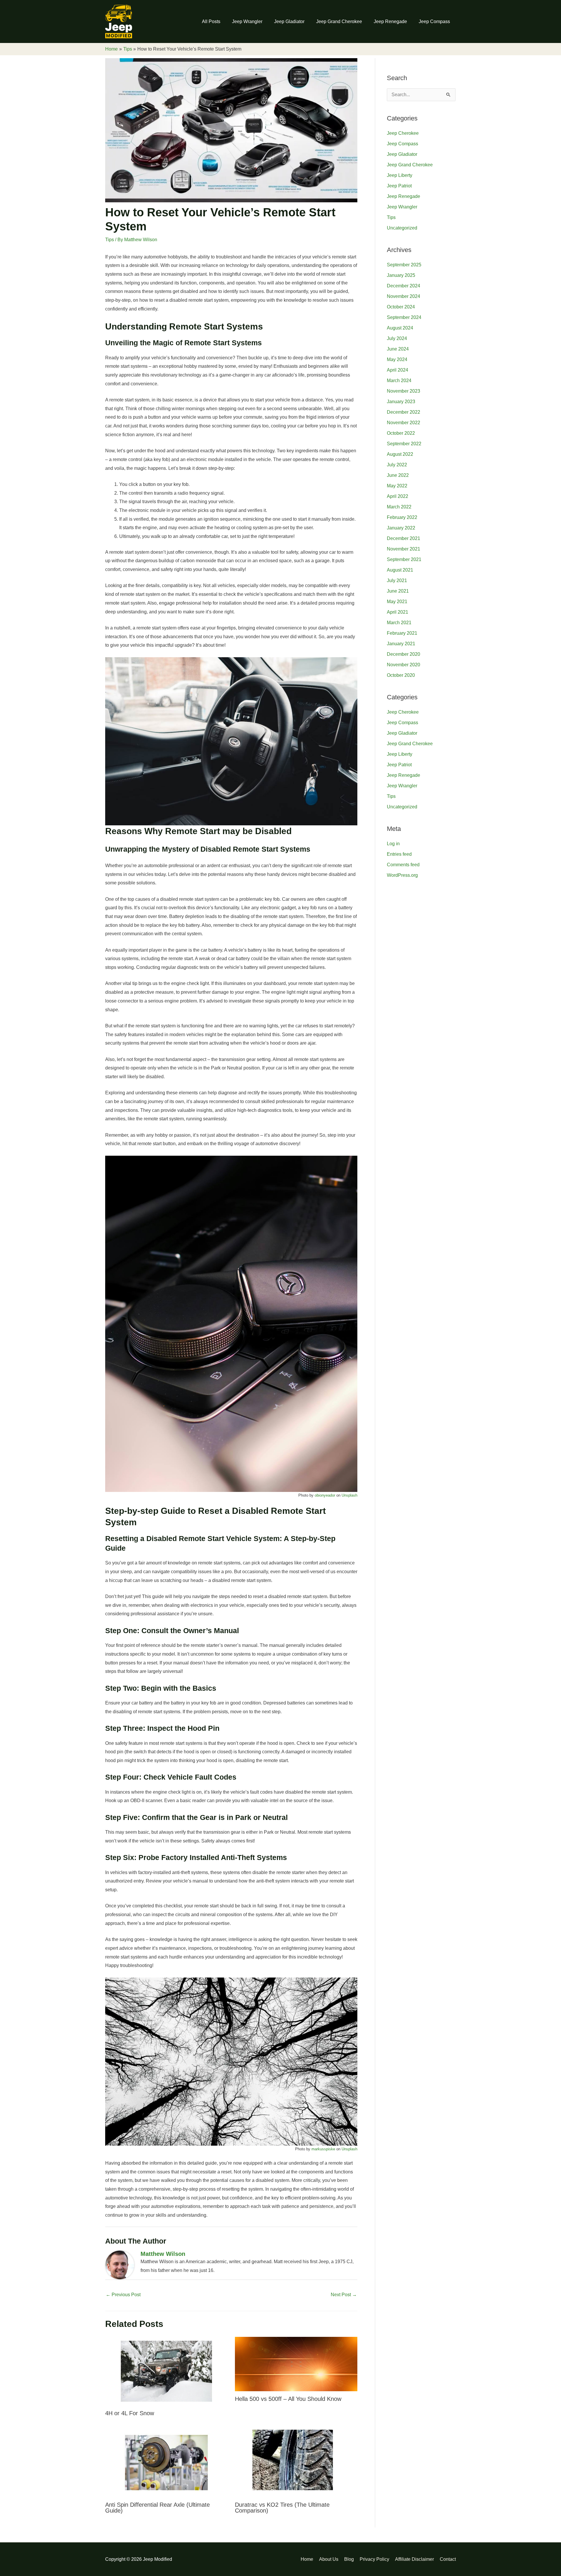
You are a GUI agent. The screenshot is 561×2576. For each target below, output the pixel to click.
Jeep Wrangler (247, 21)
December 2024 (404, 286)
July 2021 (397, 580)
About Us (329, 2559)
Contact (448, 2559)
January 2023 (401, 402)
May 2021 (397, 602)
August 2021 (400, 570)
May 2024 (397, 359)
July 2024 (397, 338)
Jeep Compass (434, 21)
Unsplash (349, 1495)
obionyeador (325, 1495)
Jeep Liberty (400, 175)
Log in (393, 844)
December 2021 (404, 538)
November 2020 (404, 665)
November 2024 (404, 296)
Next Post (344, 2295)
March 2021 (399, 623)
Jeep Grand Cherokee (339, 21)
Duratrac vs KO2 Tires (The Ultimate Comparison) (282, 2508)
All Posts (211, 21)
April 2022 (398, 496)
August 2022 (400, 454)
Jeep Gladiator (289, 21)
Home (307, 2559)
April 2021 (398, 612)
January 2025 (401, 275)
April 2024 (398, 370)
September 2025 (404, 265)
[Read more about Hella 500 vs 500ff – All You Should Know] (296, 2364)
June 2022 (398, 475)
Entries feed (399, 854)
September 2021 (404, 559)
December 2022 (404, 412)
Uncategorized (402, 228)
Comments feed (403, 865)
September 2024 (404, 317)
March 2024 (399, 381)
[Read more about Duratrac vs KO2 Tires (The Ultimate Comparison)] (296, 2462)
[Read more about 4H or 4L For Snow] (166, 2371)
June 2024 (398, 349)
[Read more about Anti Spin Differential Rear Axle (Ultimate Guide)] (166, 2462)
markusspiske (323, 2149)
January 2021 (401, 644)
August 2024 (400, 328)
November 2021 (404, 549)
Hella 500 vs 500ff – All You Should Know (288, 2399)
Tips (110, 240)
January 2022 (401, 528)
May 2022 (397, 486)
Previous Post (123, 2295)
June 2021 (398, 591)
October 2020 (401, 675)
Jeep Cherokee (403, 133)
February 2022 (402, 517)
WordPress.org (402, 875)
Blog (349, 2559)
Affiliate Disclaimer (414, 2559)
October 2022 (401, 433)
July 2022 (397, 465)
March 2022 (399, 507)
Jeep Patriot (399, 186)
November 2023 (404, 391)
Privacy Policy (374, 2559)
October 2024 (401, 307)
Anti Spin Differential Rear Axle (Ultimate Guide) (157, 2508)
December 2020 (404, 654)
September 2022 (404, 444)
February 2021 (402, 633)
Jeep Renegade (390, 21)
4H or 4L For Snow (130, 2413)
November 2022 (404, 423)
